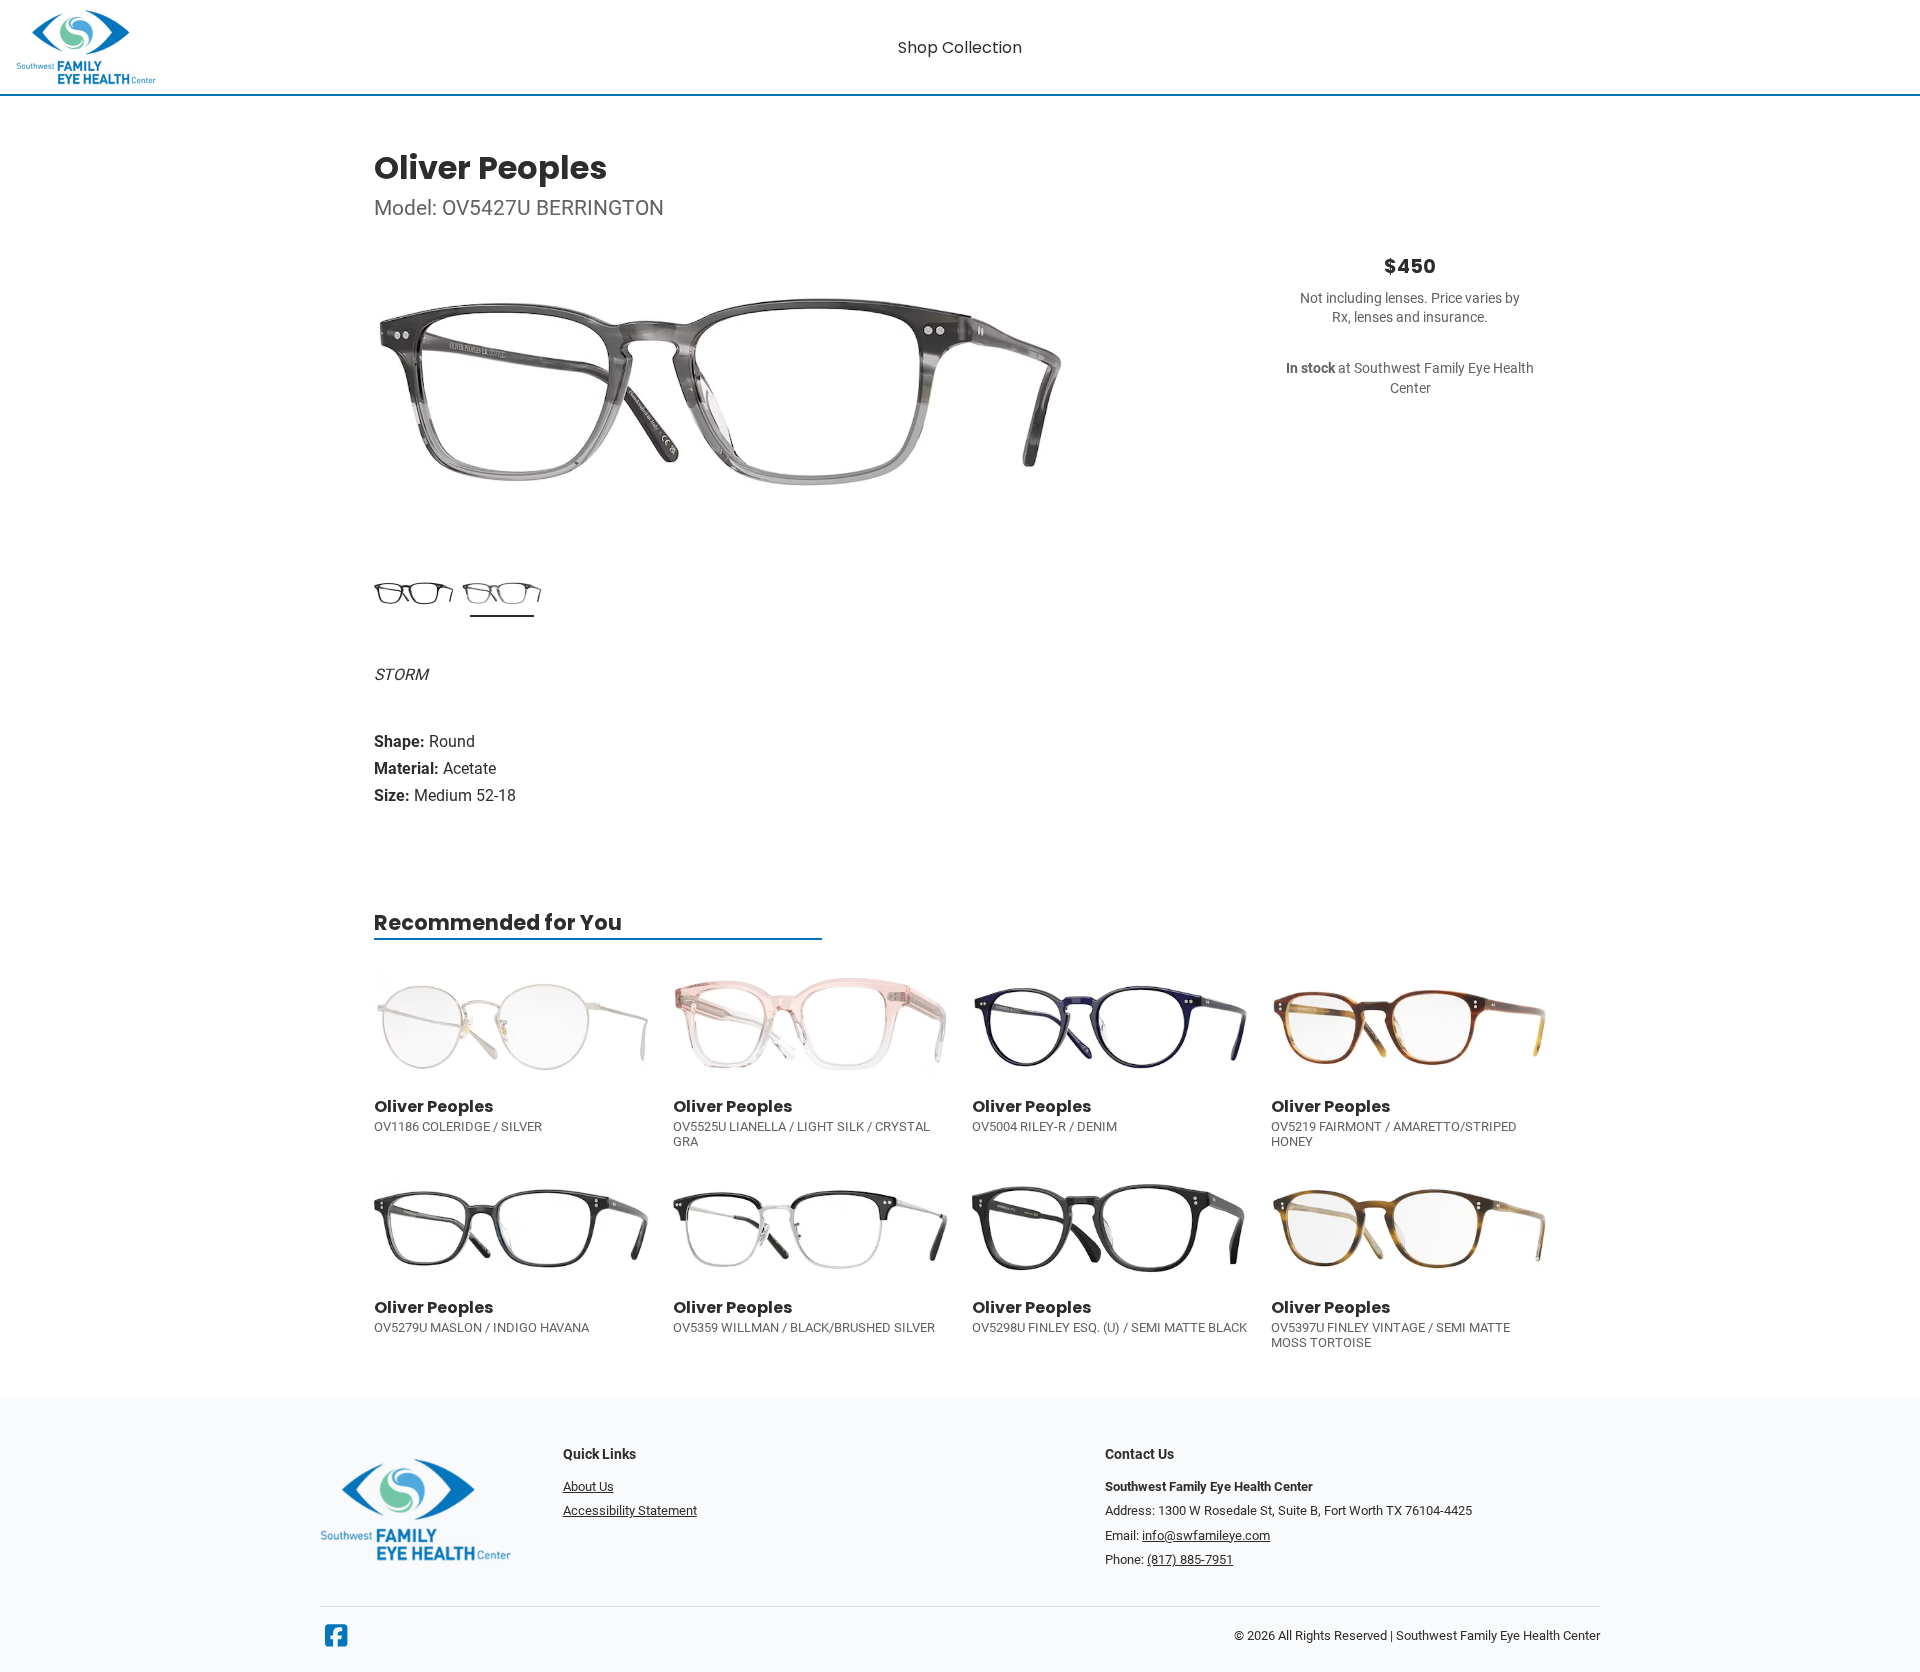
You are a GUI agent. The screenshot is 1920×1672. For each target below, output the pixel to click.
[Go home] (252, 47)
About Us (588, 1486)
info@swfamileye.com (1206, 1535)
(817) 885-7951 (1190, 1559)
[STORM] (502, 597)
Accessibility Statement (630, 1510)
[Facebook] (336, 1640)
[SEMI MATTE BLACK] (414, 597)
